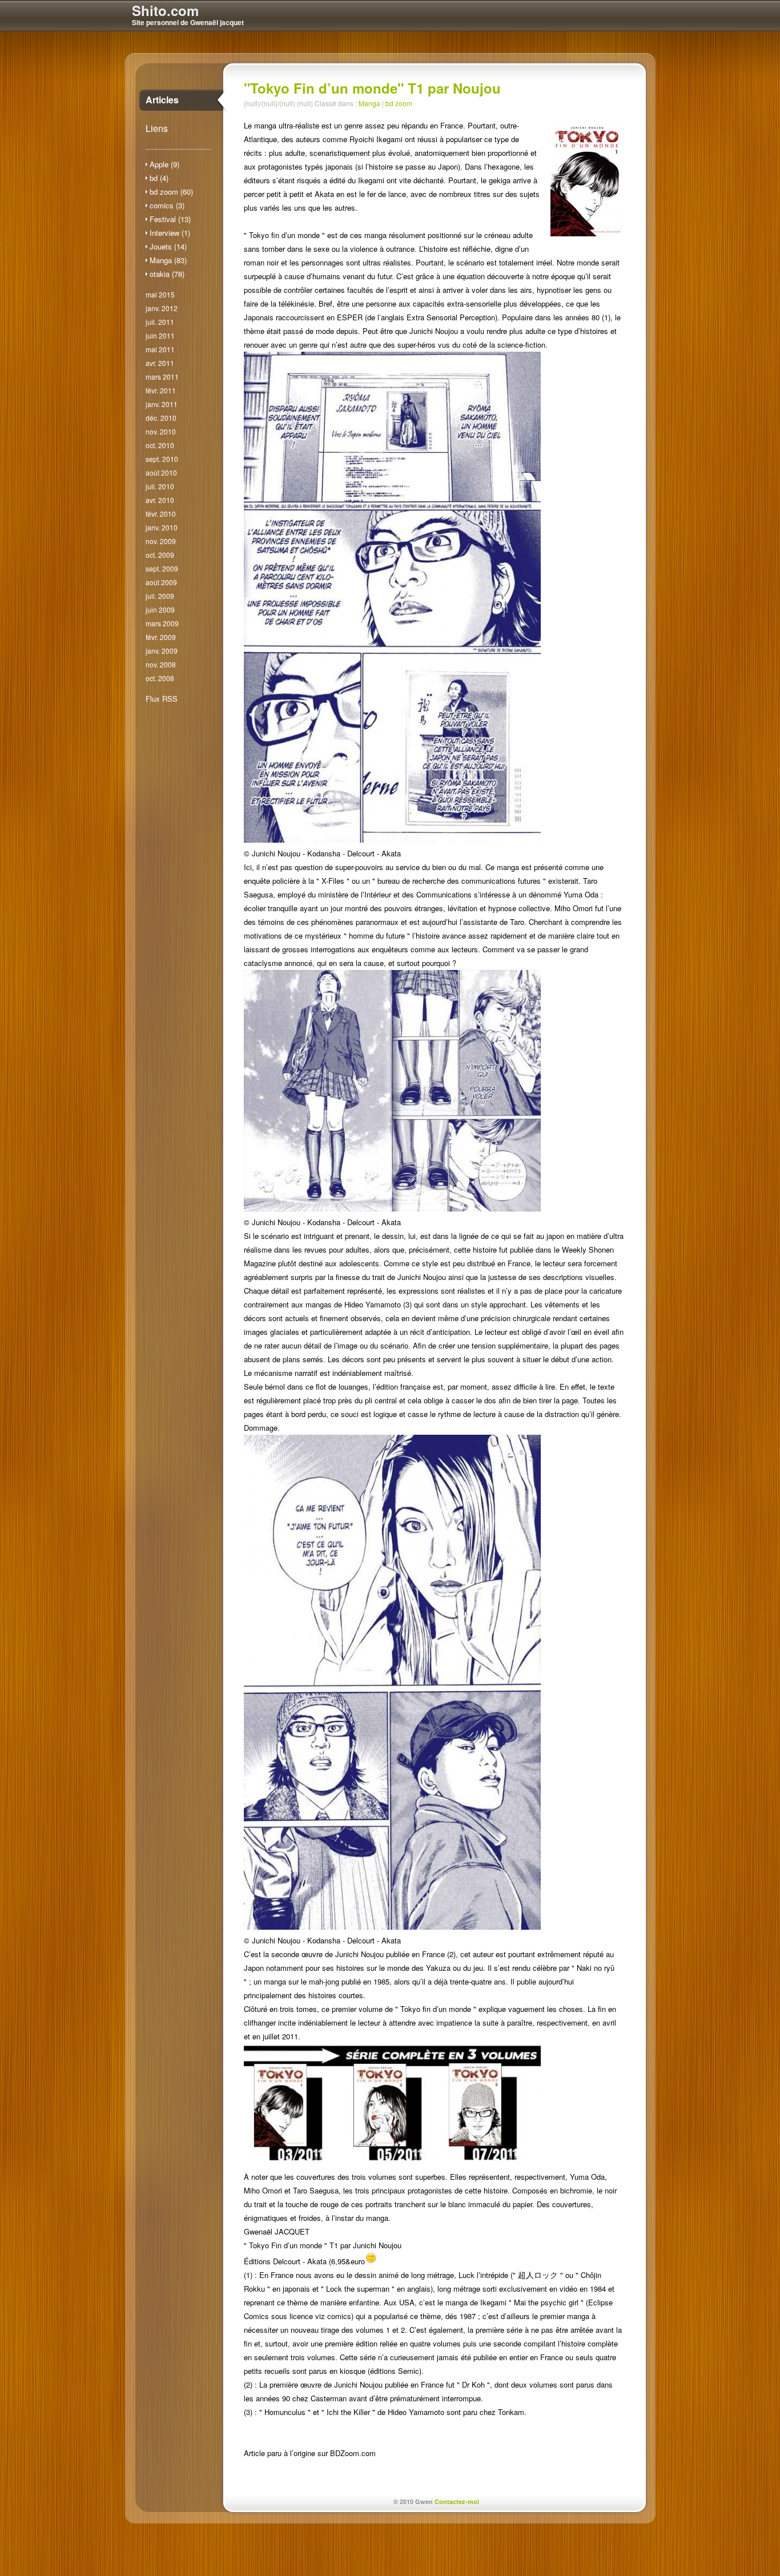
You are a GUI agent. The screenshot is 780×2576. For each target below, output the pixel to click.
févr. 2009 (161, 637)
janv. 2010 (162, 527)
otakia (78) (167, 274)
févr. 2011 (161, 390)
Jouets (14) (168, 246)
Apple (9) (164, 164)
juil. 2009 (160, 596)
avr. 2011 (160, 363)
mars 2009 (162, 623)
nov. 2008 (161, 664)
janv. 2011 (162, 404)
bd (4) (159, 178)
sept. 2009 (162, 568)
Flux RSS (162, 699)
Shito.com (165, 10)
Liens (157, 128)
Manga (369, 103)
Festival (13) (170, 219)
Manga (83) (168, 260)
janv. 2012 (162, 308)
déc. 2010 (161, 418)
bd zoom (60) (171, 192)
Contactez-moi (457, 2501)
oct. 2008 (160, 678)
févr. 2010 (161, 514)
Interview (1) (170, 233)
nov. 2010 (161, 431)
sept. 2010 (162, 459)
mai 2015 (160, 294)
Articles (162, 100)
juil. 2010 (160, 486)
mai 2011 (160, 349)
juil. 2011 (160, 322)
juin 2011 (160, 335)
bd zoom (399, 103)
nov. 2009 (161, 541)
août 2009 (161, 582)
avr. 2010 (160, 500)
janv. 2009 (162, 651)
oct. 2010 (160, 445)
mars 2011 (162, 377)
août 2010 (161, 472)
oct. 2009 (160, 555)
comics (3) (167, 205)
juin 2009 (160, 609)
